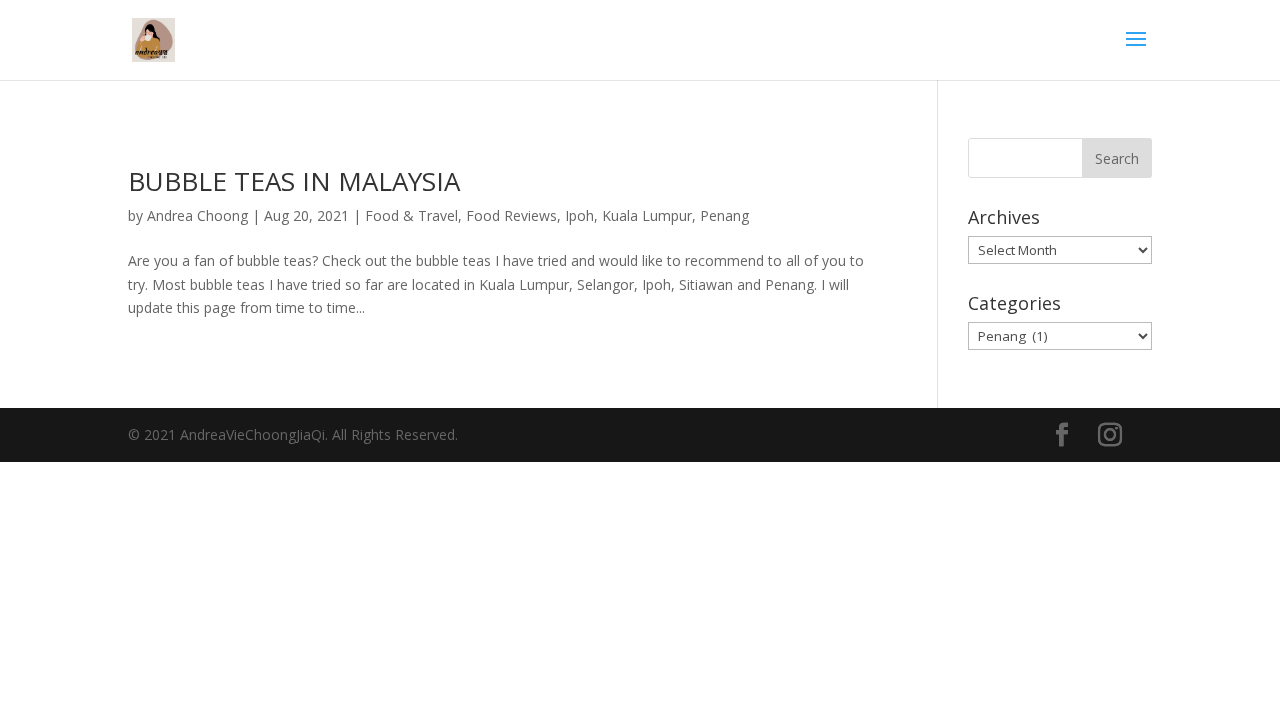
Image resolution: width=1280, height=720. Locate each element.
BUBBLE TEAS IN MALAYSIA (294, 181)
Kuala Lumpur (647, 215)
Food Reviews (511, 215)
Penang (724, 215)
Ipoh (579, 215)
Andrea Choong (197, 215)
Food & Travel (411, 215)
